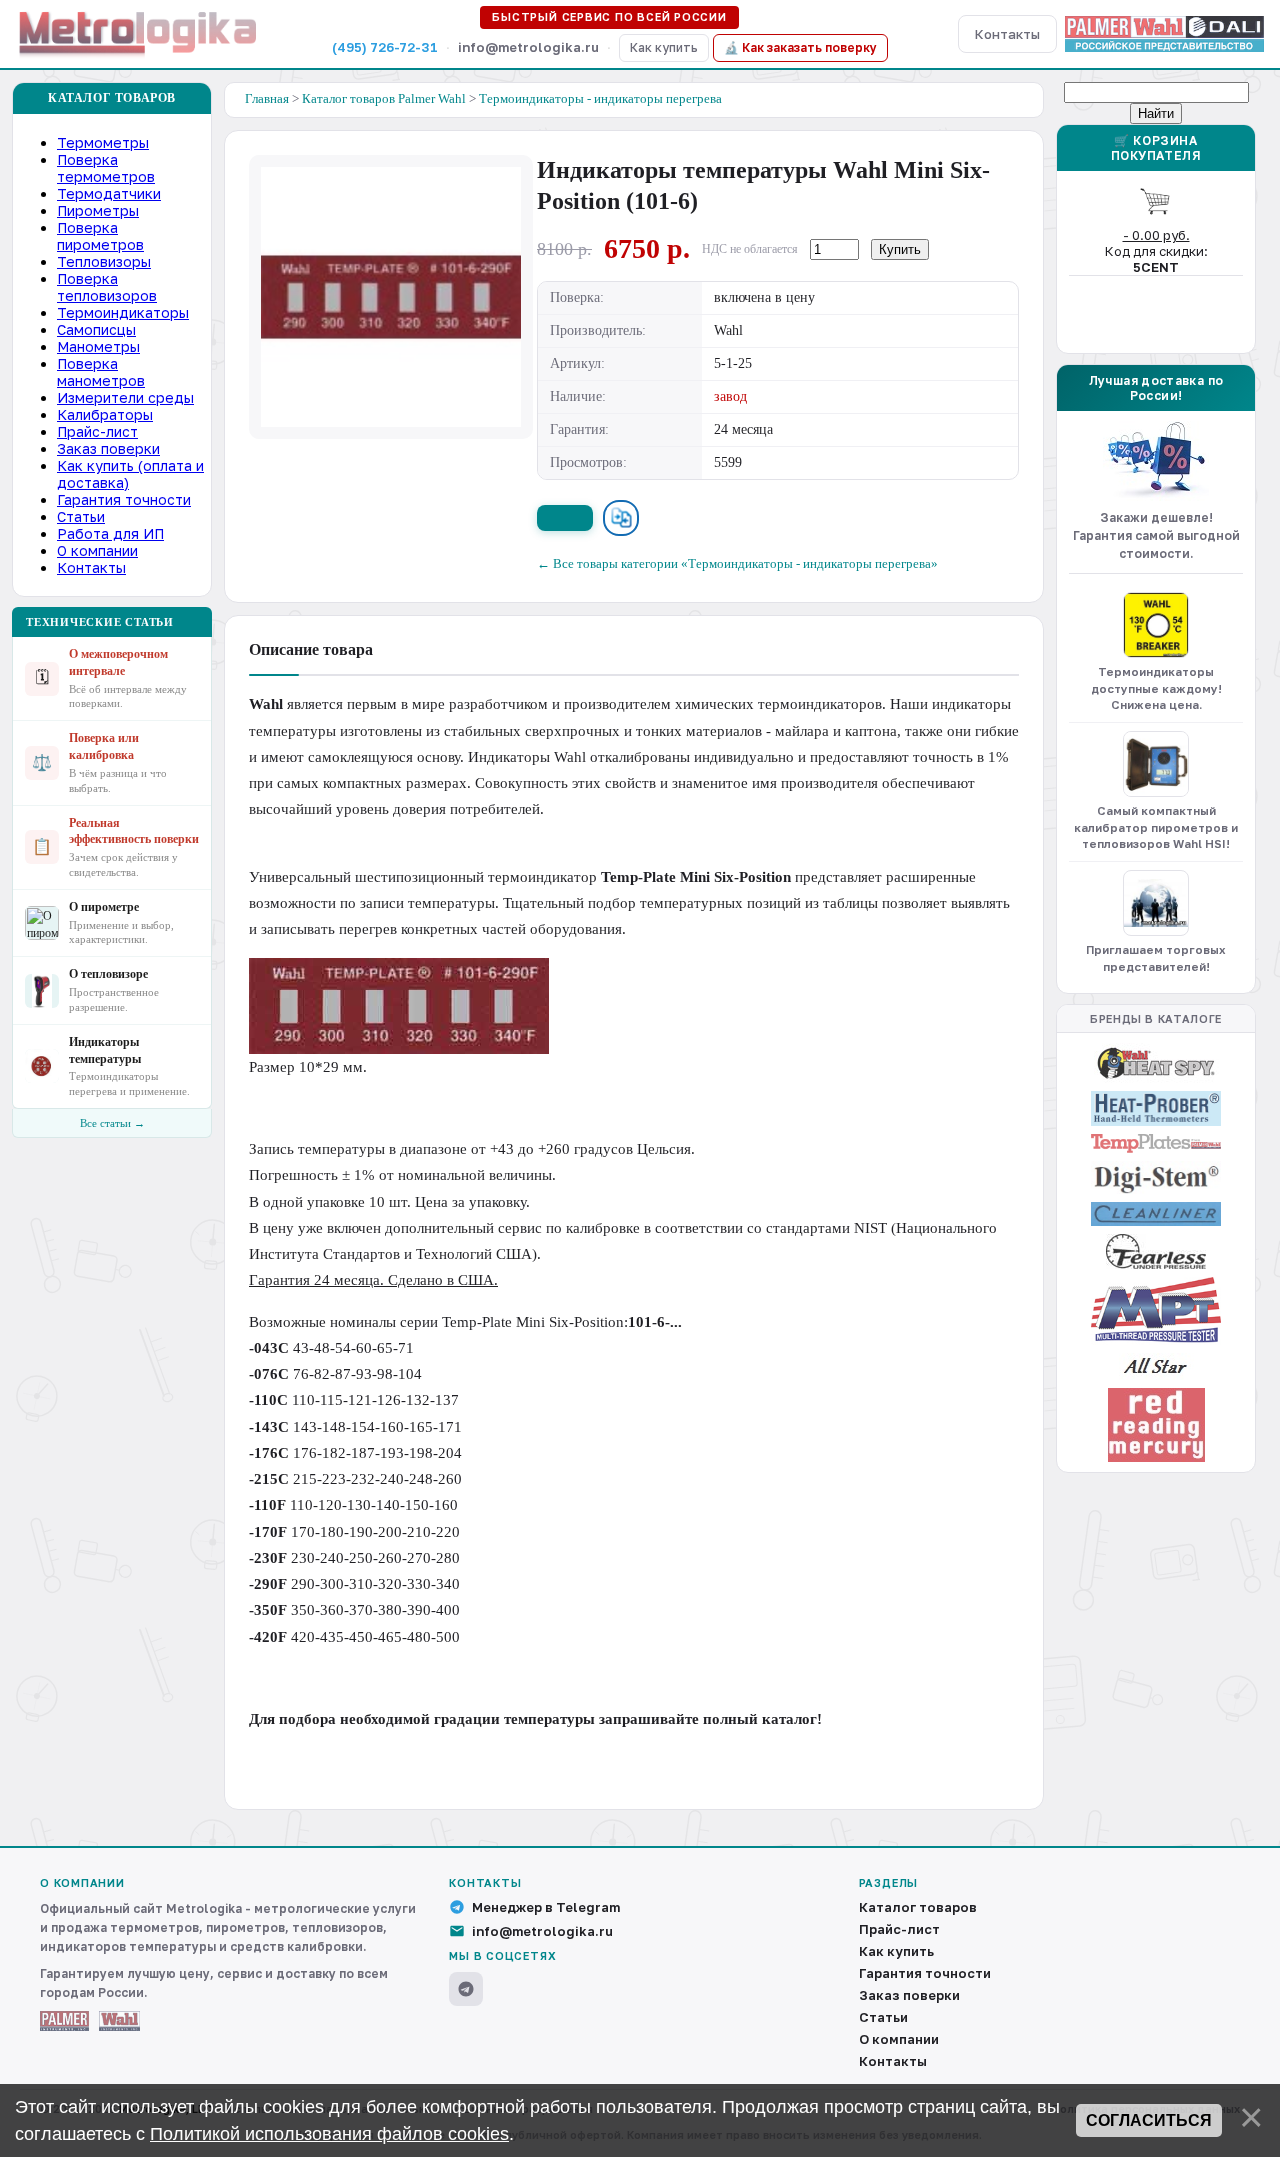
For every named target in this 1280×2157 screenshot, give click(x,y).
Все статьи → (112, 1123)
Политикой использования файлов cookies (329, 2134)
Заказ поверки (909, 1995)
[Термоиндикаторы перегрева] (1156, 625)
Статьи (883, 2017)
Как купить (664, 47)
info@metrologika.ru (542, 1931)
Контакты (1007, 34)
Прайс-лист (899, 1929)
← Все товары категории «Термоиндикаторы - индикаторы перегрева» (737, 563)
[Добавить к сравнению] (621, 518)
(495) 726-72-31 (385, 47)
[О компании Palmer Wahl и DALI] (1164, 34)
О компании (899, 2039)
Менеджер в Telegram (546, 1907)
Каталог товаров (918, 1907)
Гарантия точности (925, 1973)
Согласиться (1149, 2120)
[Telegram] (466, 1989)
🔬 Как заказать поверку (800, 47)
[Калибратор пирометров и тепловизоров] (1156, 764)
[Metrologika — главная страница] (138, 34)
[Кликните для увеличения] (391, 297)
